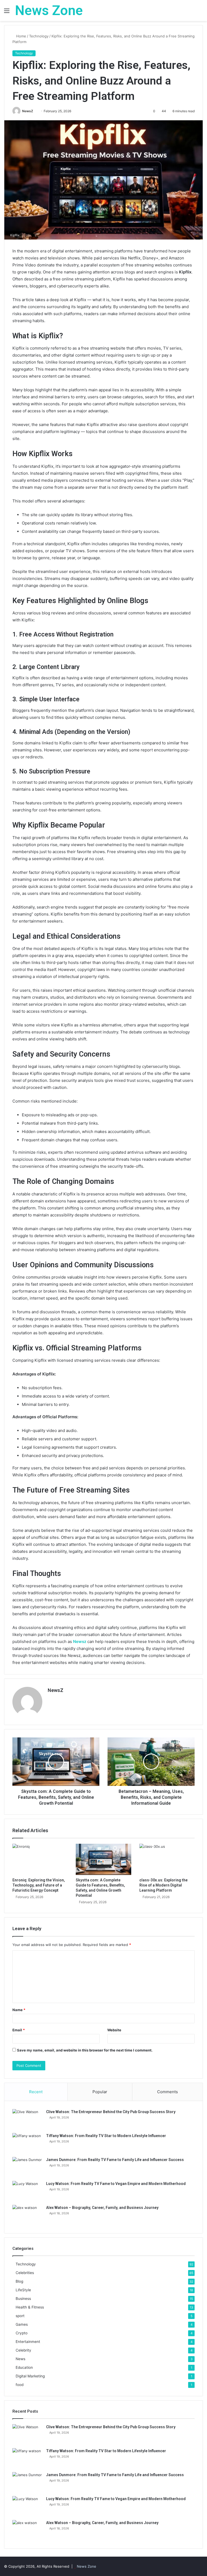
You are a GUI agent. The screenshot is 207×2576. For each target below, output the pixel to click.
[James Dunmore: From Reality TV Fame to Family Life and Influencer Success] (27, 2167)
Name (19, 2010)
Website (114, 2030)
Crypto (22, 2333)
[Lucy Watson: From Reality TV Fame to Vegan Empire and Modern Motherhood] (27, 2191)
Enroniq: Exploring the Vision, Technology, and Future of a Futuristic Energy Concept (39, 1885)
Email (19, 2030)
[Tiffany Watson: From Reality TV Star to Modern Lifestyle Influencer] (27, 2143)
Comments (168, 2092)
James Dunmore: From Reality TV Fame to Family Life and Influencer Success (115, 2160)
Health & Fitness (30, 2307)
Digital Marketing (30, 2376)
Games (22, 2324)
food (20, 2385)
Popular (100, 2092)
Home (21, 36)
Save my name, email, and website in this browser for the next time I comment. (85, 2050)
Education (24, 2367)
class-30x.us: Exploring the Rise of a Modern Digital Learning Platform (163, 1885)
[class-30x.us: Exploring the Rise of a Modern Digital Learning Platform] (167, 1859)
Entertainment (28, 2342)
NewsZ (28, 111)
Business (23, 2299)
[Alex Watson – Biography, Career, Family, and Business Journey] (27, 2215)
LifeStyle (23, 2290)
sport (20, 2316)
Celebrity (23, 2350)
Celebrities (25, 2273)
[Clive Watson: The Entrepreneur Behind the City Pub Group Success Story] (27, 2119)
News (20, 2359)
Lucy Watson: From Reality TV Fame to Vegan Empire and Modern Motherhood (116, 2184)
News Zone (87, 2566)
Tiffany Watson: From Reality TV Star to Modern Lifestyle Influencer (106, 2136)
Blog (19, 2281)
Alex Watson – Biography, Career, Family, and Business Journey (102, 2208)
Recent (36, 2092)
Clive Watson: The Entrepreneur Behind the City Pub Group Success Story (111, 2112)
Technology (39, 36)
